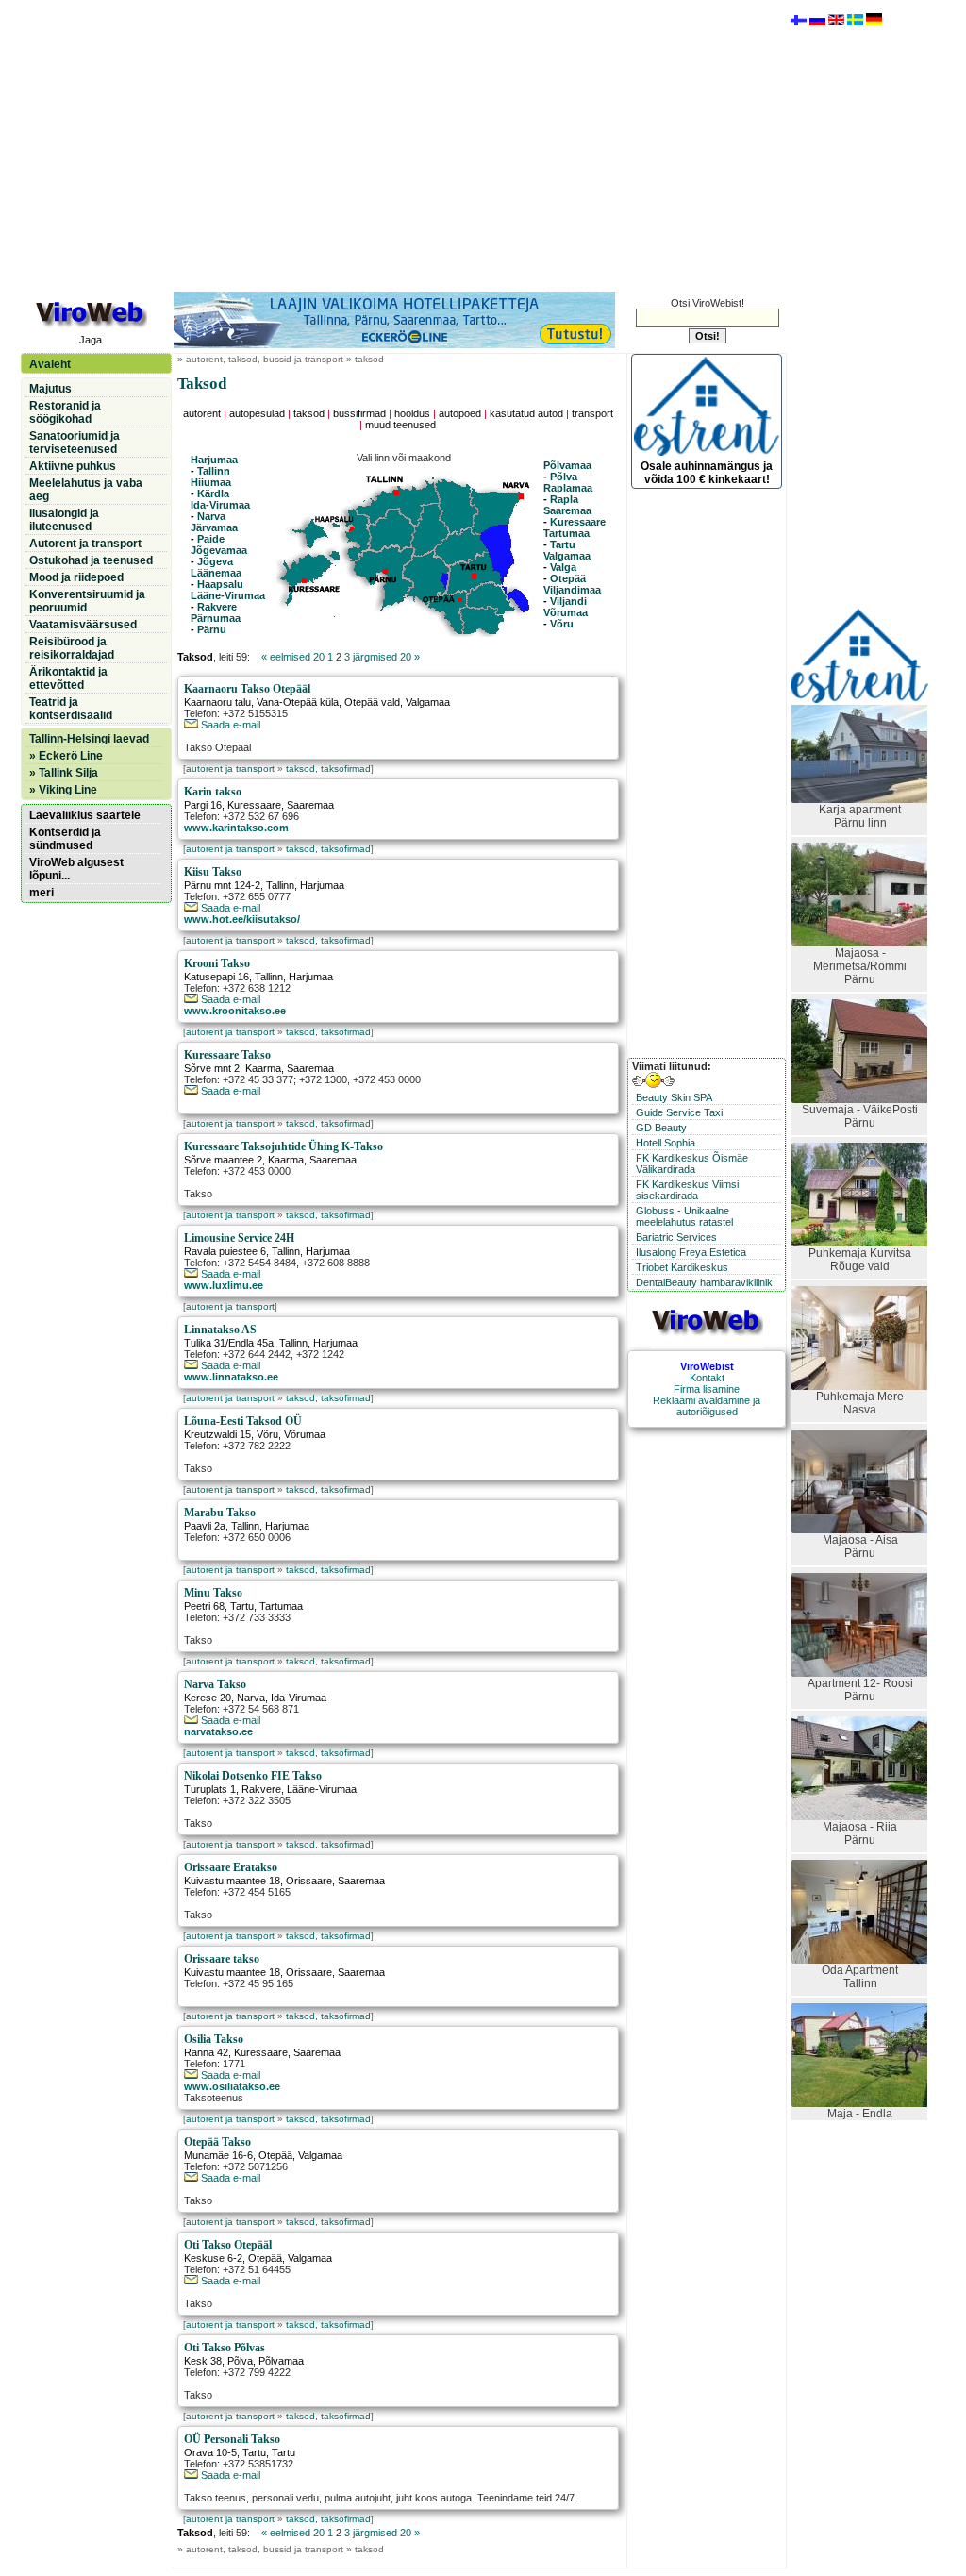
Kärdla (213, 493)
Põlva (562, 477)
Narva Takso (215, 1684)
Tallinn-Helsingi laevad (89, 739)
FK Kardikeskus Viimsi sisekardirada (687, 1190)
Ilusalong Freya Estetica (691, 1252)
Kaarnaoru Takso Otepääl (247, 689)
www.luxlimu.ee (224, 1285)
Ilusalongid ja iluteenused (64, 520)
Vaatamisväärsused (83, 625)
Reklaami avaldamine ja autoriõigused (707, 1406)
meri (42, 893)
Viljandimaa (572, 590)
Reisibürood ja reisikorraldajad (72, 648)
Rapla (564, 499)
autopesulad (257, 413)
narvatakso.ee (218, 1731)
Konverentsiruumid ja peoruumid (87, 601)
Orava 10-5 (210, 2452)
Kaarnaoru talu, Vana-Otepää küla (261, 702)
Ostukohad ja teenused (91, 560)
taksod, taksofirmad (328, 769)
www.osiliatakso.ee (232, 2086)
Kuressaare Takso (227, 1055)
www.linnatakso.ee (231, 1377)
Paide (211, 539)
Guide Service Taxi (679, 1112)
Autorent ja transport (85, 544)
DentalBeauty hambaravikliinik (704, 1282)
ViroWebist (707, 1366)
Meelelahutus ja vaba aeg (86, 490)
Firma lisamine (707, 1389)
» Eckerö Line (66, 756)
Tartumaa (566, 533)
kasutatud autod (526, 413)
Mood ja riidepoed (76, 577)
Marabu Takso (220, 1513)
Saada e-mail (229, 725)
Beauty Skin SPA (674, 1097)
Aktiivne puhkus (73, 466)
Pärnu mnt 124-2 (222, 885)
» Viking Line (63, 790)
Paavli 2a (205, 1526)
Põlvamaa (567, 465)
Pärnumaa (216, 618)
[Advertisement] (403, 144)
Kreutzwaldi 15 (217, 1434)
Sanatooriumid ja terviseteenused (75, 443)
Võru (562, 624)
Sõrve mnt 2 (212, 1068)
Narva (211, 516)
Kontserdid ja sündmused (65, 839)
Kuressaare (578, 522)
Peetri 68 (204, 1606)
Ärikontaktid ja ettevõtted (68, 678)
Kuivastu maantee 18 (232, 1881)
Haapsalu (220, 584)
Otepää (568, 578)
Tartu (563, 544)
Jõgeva (215, 561)
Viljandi (568, 601)
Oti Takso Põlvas (225, 2348)
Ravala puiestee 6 (225, 1251)
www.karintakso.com (236, 828)
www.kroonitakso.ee (235, 1011)
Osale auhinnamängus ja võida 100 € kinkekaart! (707, 473)
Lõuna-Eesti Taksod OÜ (243, 1421)
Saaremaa (567, 510)
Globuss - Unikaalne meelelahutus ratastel (684, 1216)
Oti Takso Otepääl (228, 2245)
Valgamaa (567, 556)
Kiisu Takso (213, 872)
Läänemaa (216, 573)
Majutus (50, 389)
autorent (202, 413)
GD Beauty (661, 1128)
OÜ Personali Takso (232, 2439)
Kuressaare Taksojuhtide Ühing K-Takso (283, 1146)
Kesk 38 (203, 2361)
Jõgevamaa (219, 550)
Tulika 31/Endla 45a (229, 1343)
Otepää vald (372, 702)
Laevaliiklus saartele (85, 815)
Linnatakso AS (220, 1330)
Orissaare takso (222, 1959)
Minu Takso (213, 1593)
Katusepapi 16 (217, 977)
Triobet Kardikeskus (682, 1267)
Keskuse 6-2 (213, 2258)
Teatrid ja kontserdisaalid (71, 709)
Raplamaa (568, 488)
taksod (309, 413)
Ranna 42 (206, 2052)
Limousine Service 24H (239, 1238)
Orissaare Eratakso (231, 1867)
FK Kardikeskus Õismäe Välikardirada (692, 1163)
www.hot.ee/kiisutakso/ (242, 919)
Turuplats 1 (210, 1789)
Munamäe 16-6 (218, 2155)
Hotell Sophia (666, 1143)
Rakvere (217, 607)
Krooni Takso (217, 963)
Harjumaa (214, 460)
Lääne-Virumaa (228, 595)
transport (592, 413)
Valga (563, 567)
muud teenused (400, 425)
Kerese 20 (208, 1698)
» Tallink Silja (64, 773)
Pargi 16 (203, 805)
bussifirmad (359, 413)
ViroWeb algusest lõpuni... (76, 869)
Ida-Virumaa (220, 505)
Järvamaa (214, 527)
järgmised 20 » (386, 657)
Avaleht (50, 364)
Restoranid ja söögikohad (65, 412)
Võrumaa (566, 612)
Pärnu (212, 629)
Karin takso (213, 792)
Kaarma (263, 1068)
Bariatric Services (676, 1237)
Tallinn (214, 471)
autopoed (460, 413)
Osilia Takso (214, 2039)
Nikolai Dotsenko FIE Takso (253, 1776)
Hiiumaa (211, 482)
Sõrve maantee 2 (223, 1160)
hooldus (412, 413)
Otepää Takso (217, 2142)
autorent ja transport (230, 769)
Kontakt (707, 1378)
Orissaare (309, 1881)
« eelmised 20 (293, 657)
